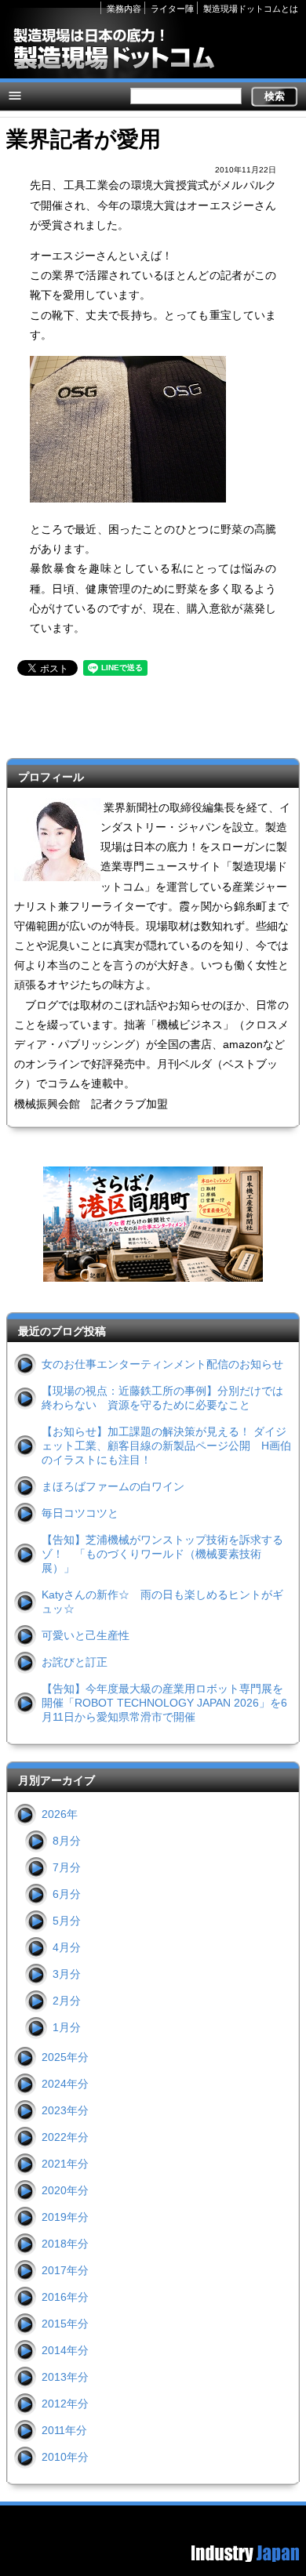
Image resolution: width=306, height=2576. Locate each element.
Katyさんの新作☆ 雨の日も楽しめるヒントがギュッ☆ (162, 1602)
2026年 (60, 1814)
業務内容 (124, 9)
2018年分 (65, 2244)
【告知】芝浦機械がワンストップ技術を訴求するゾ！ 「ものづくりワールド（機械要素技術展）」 (162, 1554)
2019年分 (65, 2217)
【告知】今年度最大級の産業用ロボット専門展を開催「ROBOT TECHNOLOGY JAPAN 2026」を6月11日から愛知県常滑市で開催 (164, 1703)
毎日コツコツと (80, 1513)
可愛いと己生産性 (86, 1635)
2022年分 (65, 2137)
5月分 (67, 1921)
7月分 (67, 1867)
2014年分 (65, 2350)
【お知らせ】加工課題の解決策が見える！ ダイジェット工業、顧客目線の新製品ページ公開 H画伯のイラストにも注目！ (166, 1446)
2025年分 (65, 2057)
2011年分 (64, 2430)
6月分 (67, 1894)
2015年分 (65, 2324)
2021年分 (65, 2164)
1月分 (67, 2027)
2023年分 (65, 2110)
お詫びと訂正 (75, 1662)
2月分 (67, 2001)
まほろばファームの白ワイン (113, 1486)
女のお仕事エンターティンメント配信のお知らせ (162, 1364)
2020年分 (65, 2190)
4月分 (67, 1947)
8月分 (67, 1841)
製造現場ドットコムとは (251, 9)
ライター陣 (172, 9)
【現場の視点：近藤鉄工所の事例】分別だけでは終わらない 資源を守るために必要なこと (162, 1398)
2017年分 (65, 2270)
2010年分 (65, 2457)
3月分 (67, 1974)
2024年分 (65, 2084)
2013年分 (65, 2377)
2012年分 (65, 2404)
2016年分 (65, 2297)
